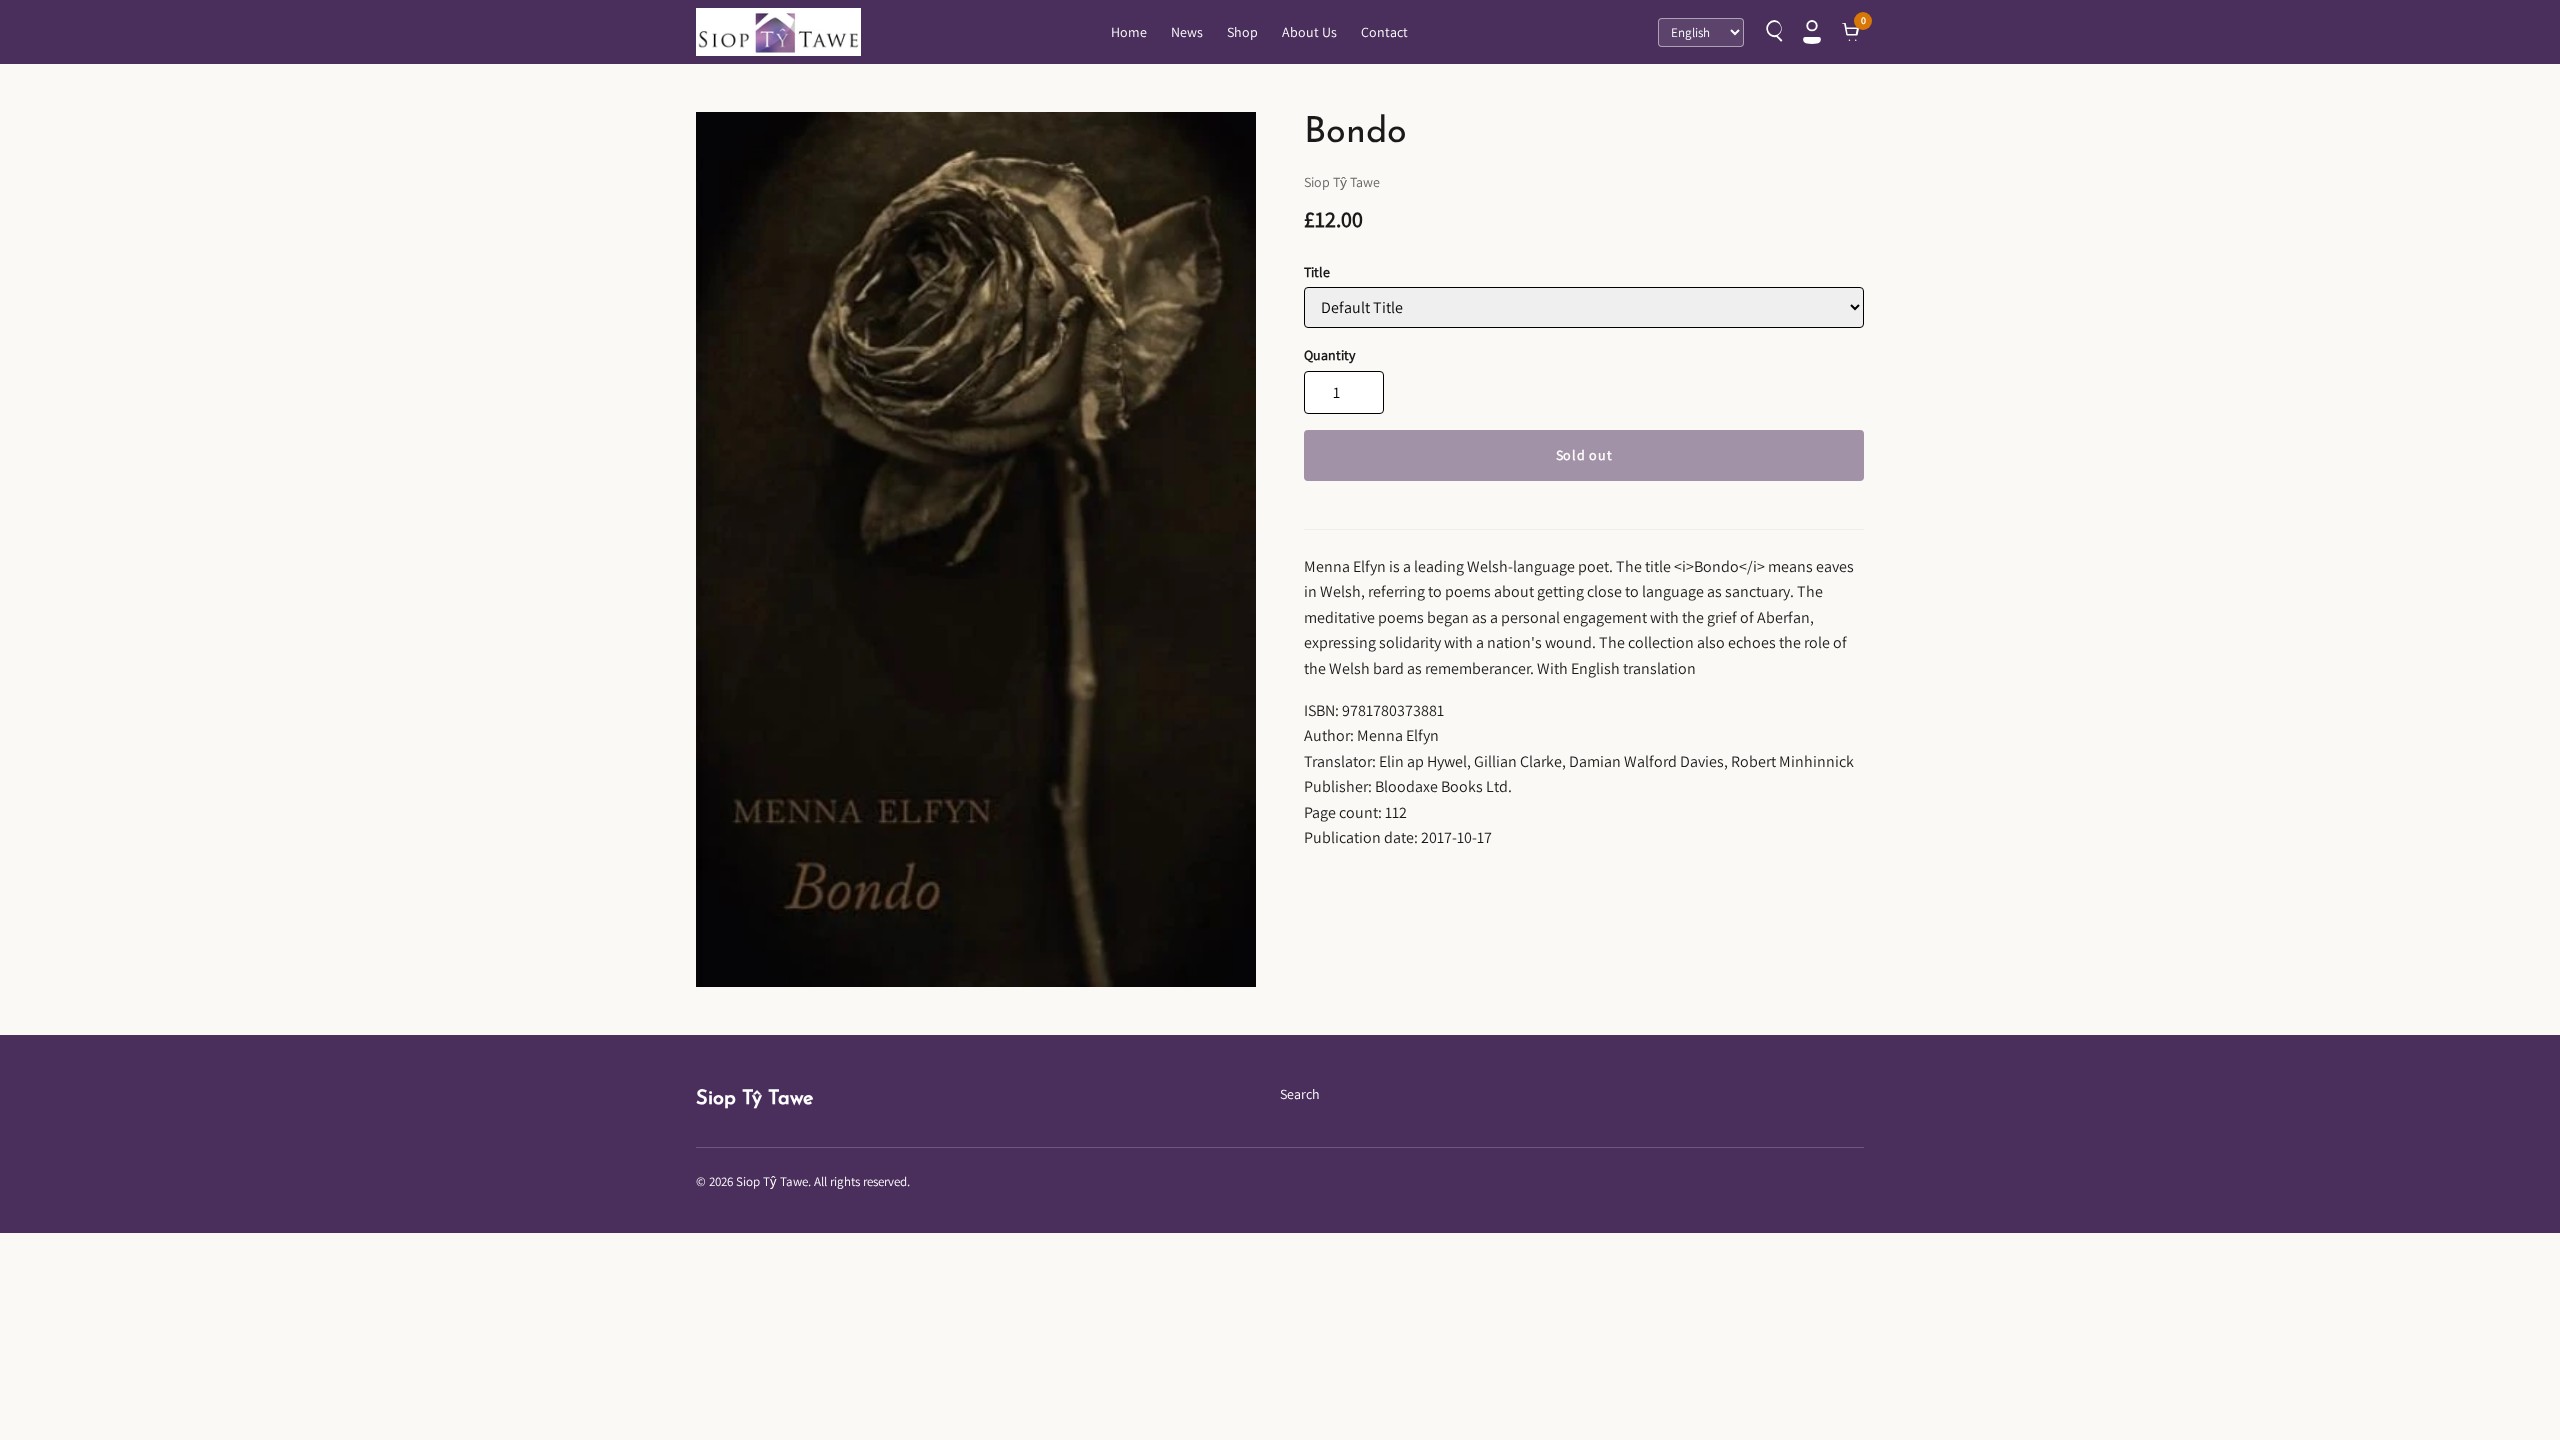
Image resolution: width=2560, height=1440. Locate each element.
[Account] (1812, 32)
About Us (1309, 32)
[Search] (1772, 32)
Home (1129, 32)
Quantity (1329, 355)
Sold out (1584, 455)
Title (1317, 272)
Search (1300, 1094)
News (1187, 32)
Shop (1242, 32)
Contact (1384, 32)
